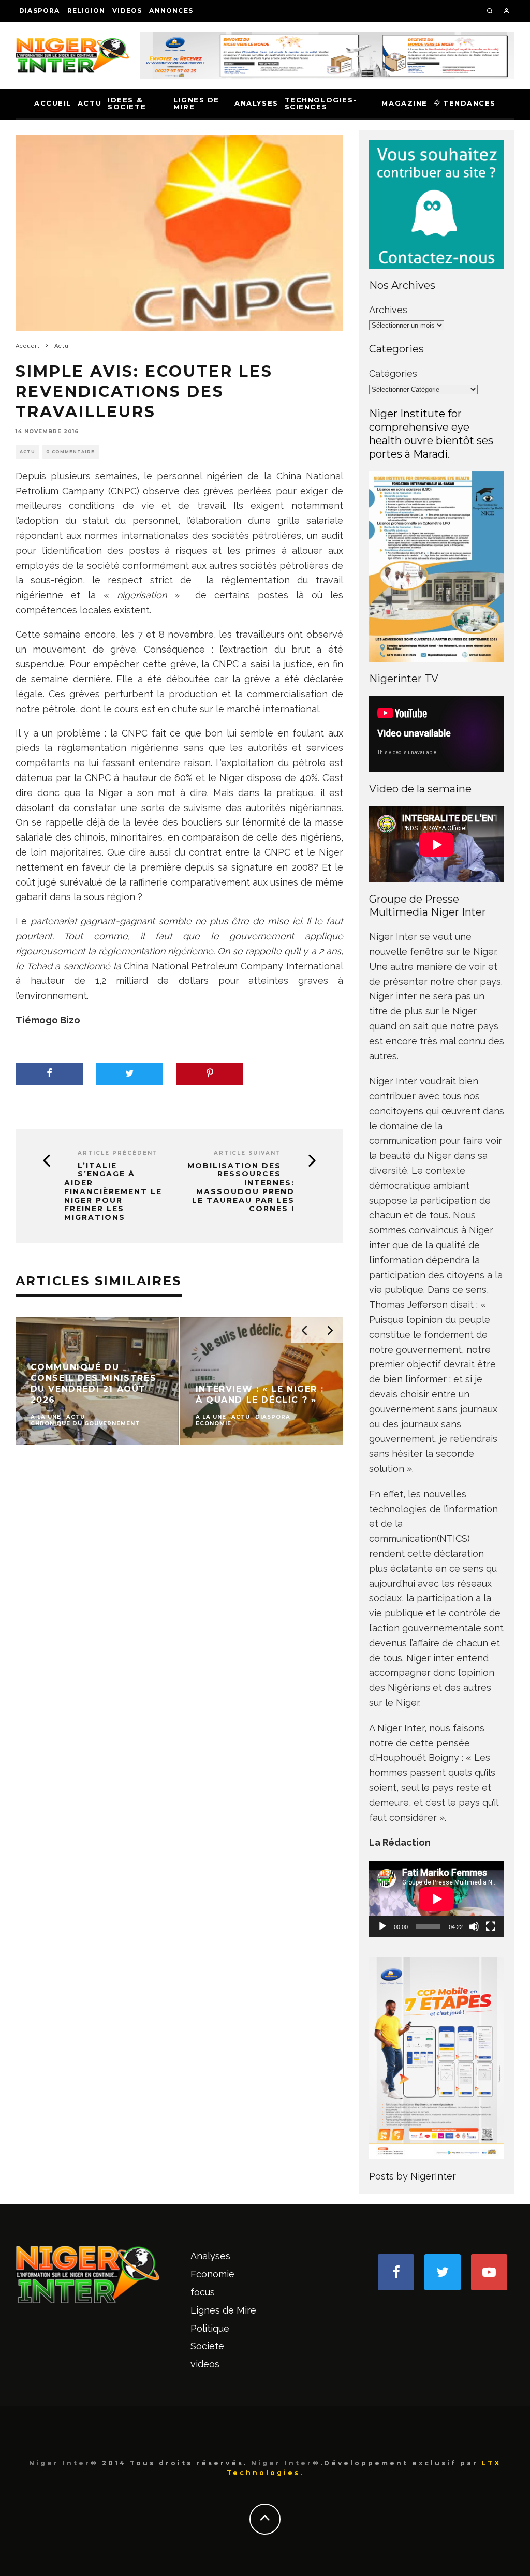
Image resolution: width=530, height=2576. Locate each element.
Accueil (53, 103)
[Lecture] (382, 1926)
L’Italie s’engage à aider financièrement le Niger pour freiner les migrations (113, 1192)
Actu (90, 103)
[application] (437, 1899)
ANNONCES (171, 11)
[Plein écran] (491, 1926)
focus (203, 2292)
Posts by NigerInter (413, 2176)
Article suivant (247, 1153)
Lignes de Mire (196, 103)
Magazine (404, 103)
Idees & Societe (127, 103)
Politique (210, 2328)
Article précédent (118, 1153)
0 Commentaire (70, 452)
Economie (212, 2274)
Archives (388, 310)
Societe (207, 2346)
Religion (86, 11)
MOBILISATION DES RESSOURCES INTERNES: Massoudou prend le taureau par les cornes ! (241, 1188)
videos (127, 11)
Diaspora (40, 11)
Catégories (393, 373)
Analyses (256, 103)
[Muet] (474, 1926)
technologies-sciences (321, 103)
